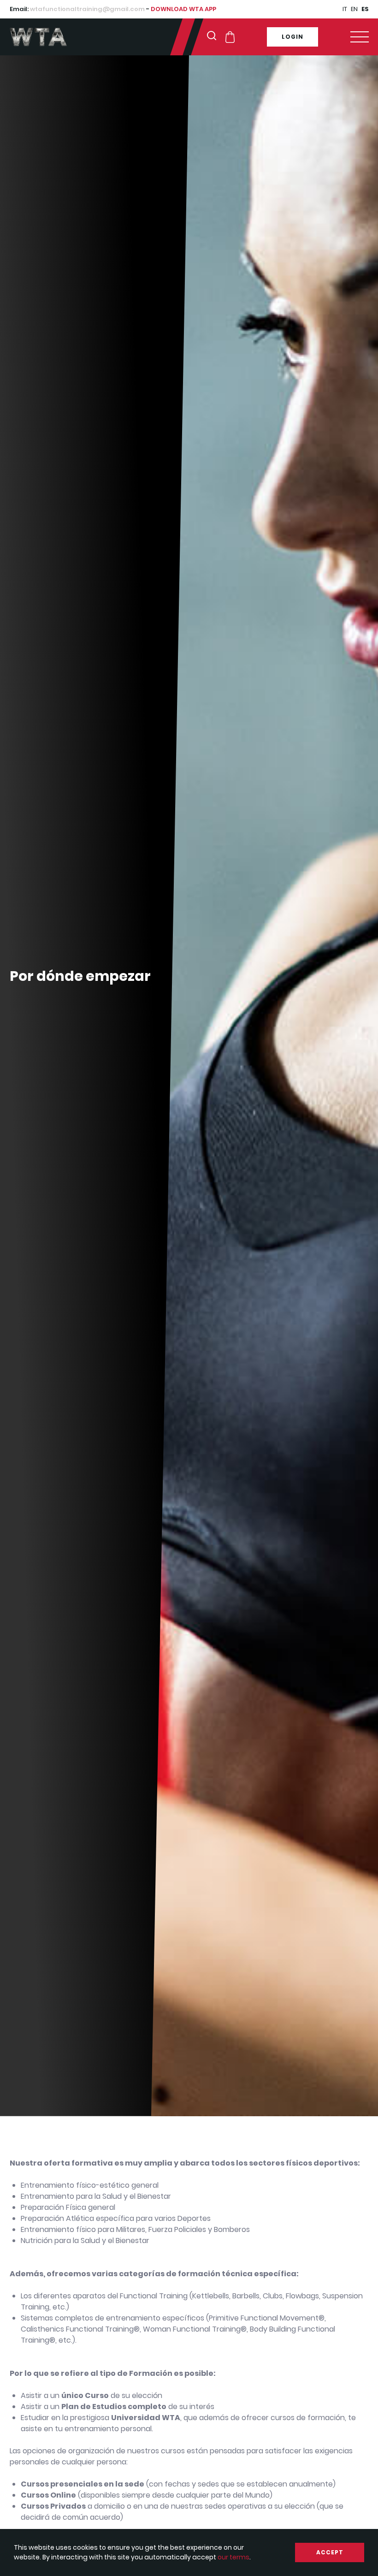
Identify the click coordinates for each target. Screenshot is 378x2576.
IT (345, 9)
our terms (233, 2557)
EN (354, 9)
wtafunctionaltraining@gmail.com (87, 9)
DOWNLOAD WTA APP (183, 9)
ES (365, 9)
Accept (330, 2552)
